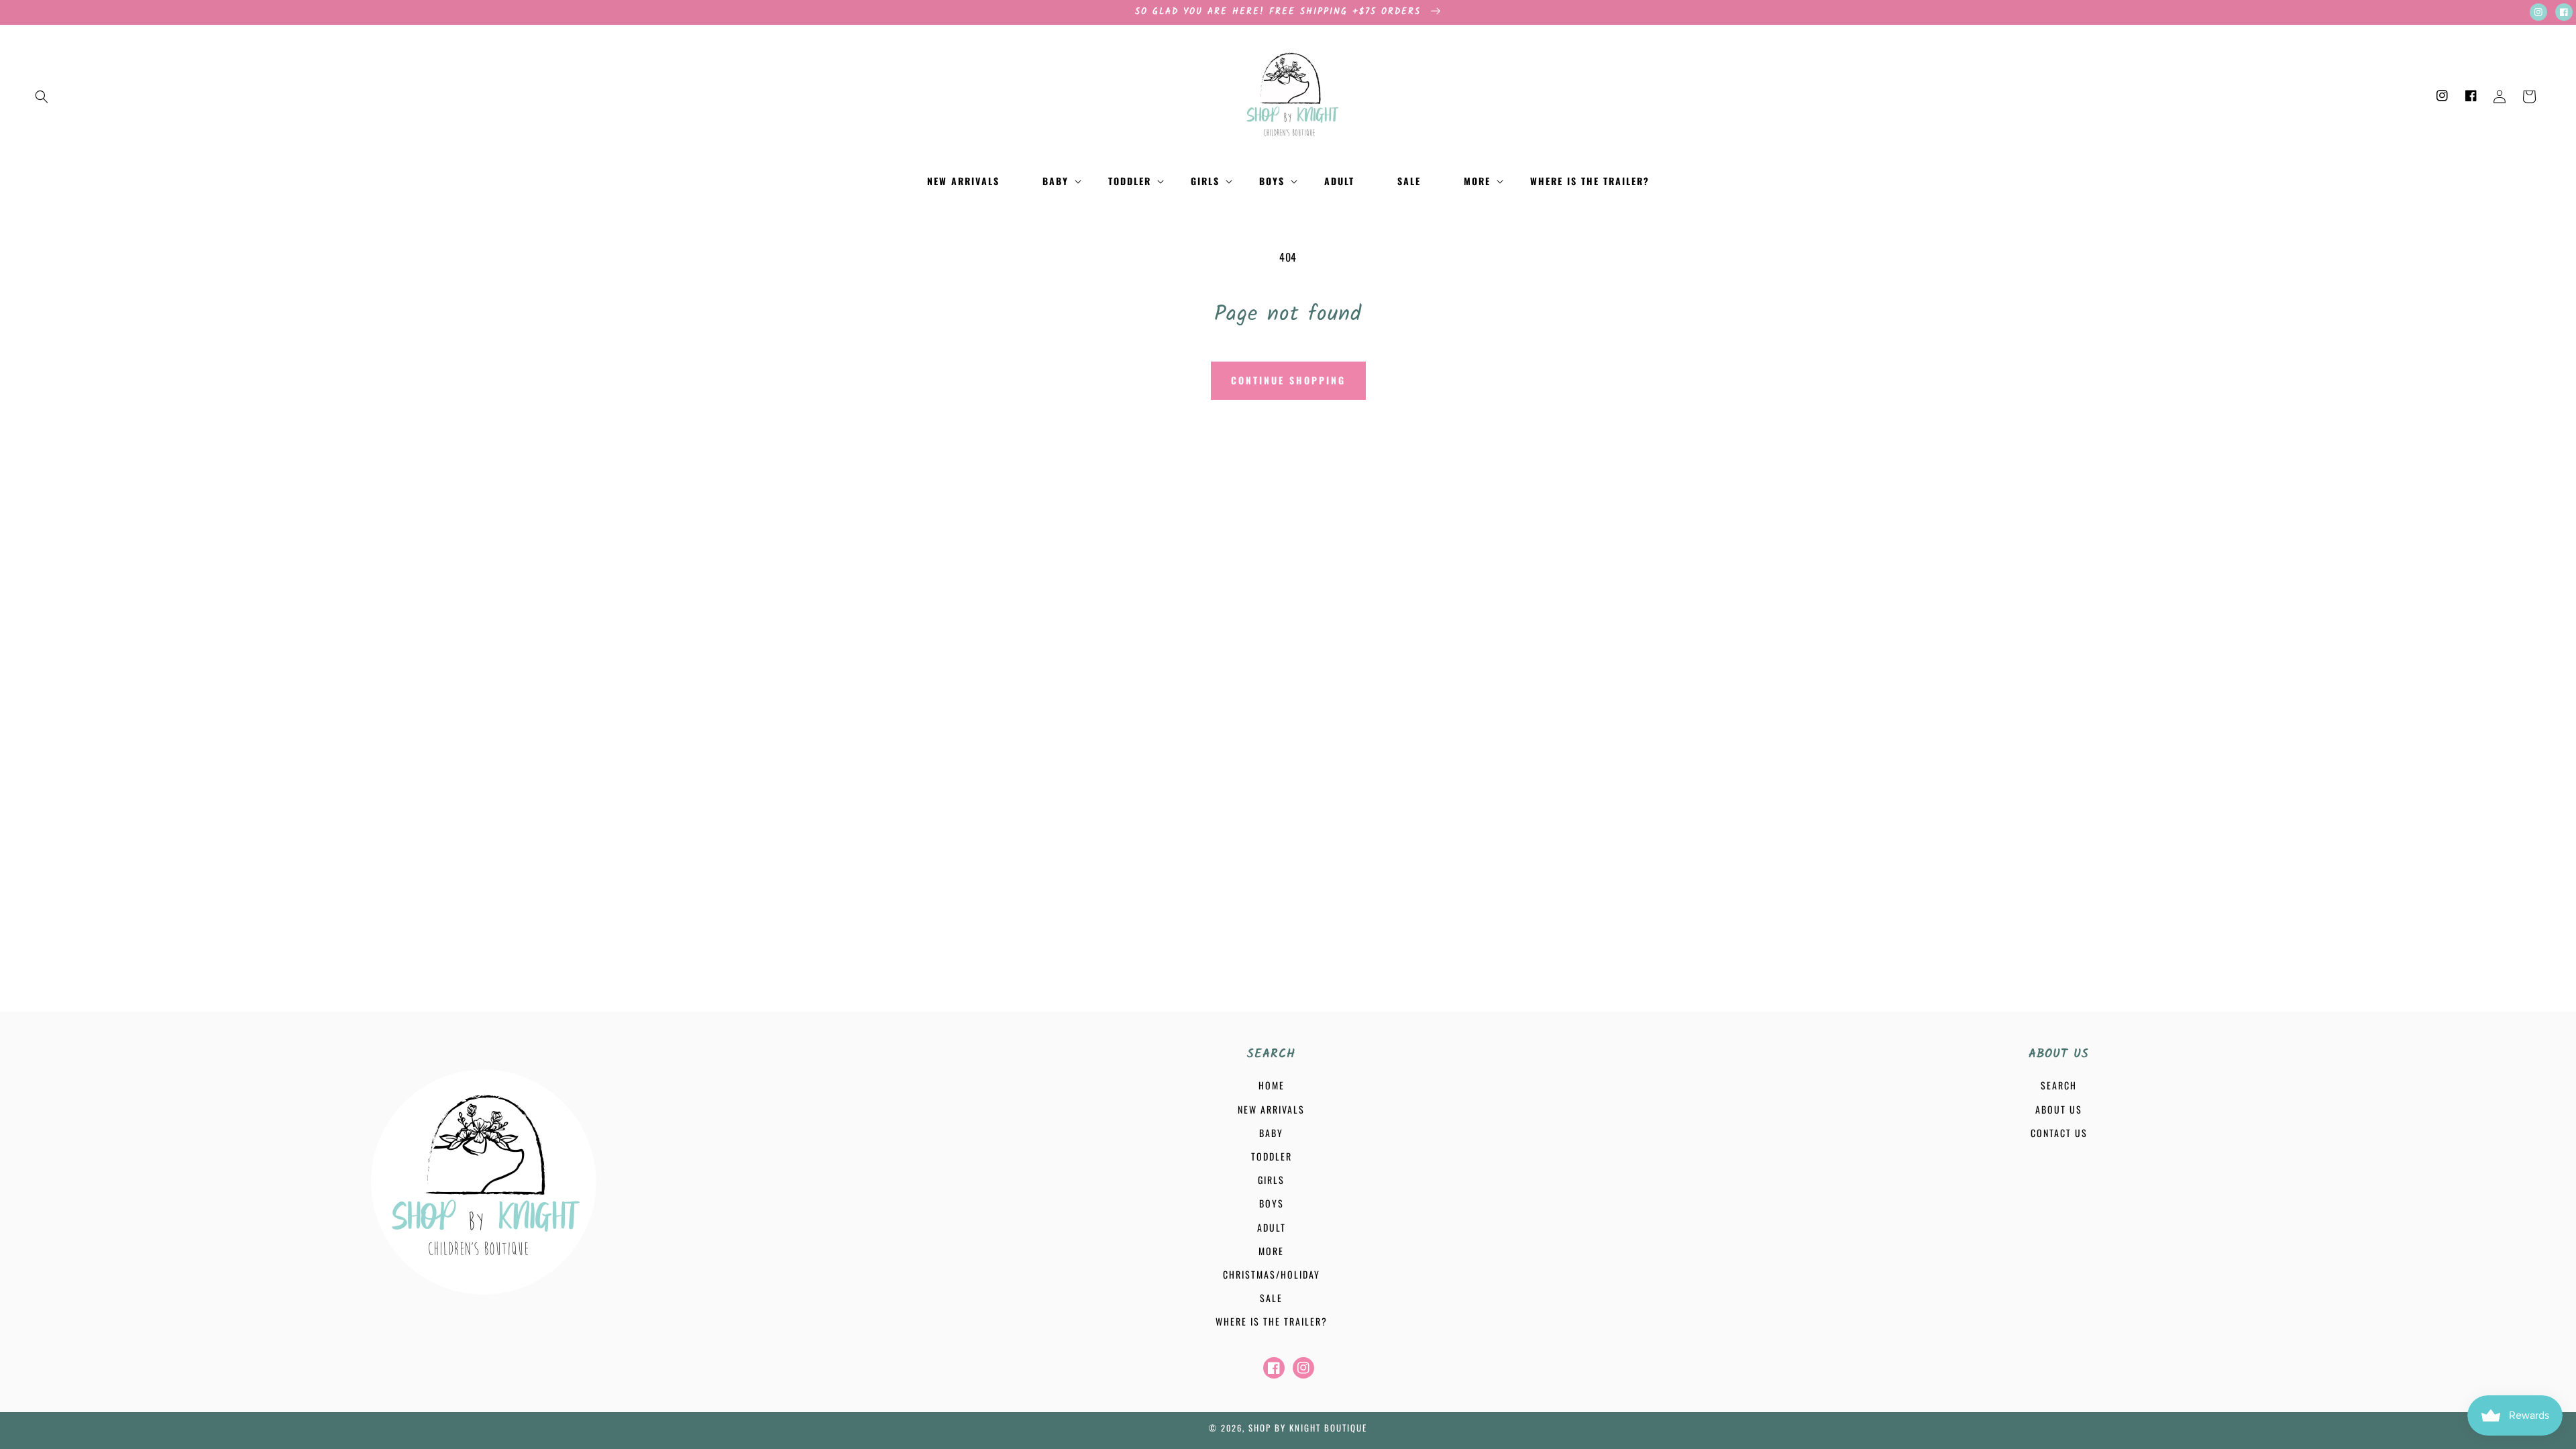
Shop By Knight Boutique (1308, 1428)
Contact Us (2059, 1133)
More (1271, 1251)
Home (1272, 1085)
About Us (2059, 1109)
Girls (1271, 1180)
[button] (42, 97)
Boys (1272, 1203)
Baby (1271, 1133)
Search (2059, 1085)
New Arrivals (1271, 1109)
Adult (1272, 1227)
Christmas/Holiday (1272, 1274)
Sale (1271, 1298)
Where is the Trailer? (1272, 1321)
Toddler (1272, 1156)
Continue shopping (1288, 380)
